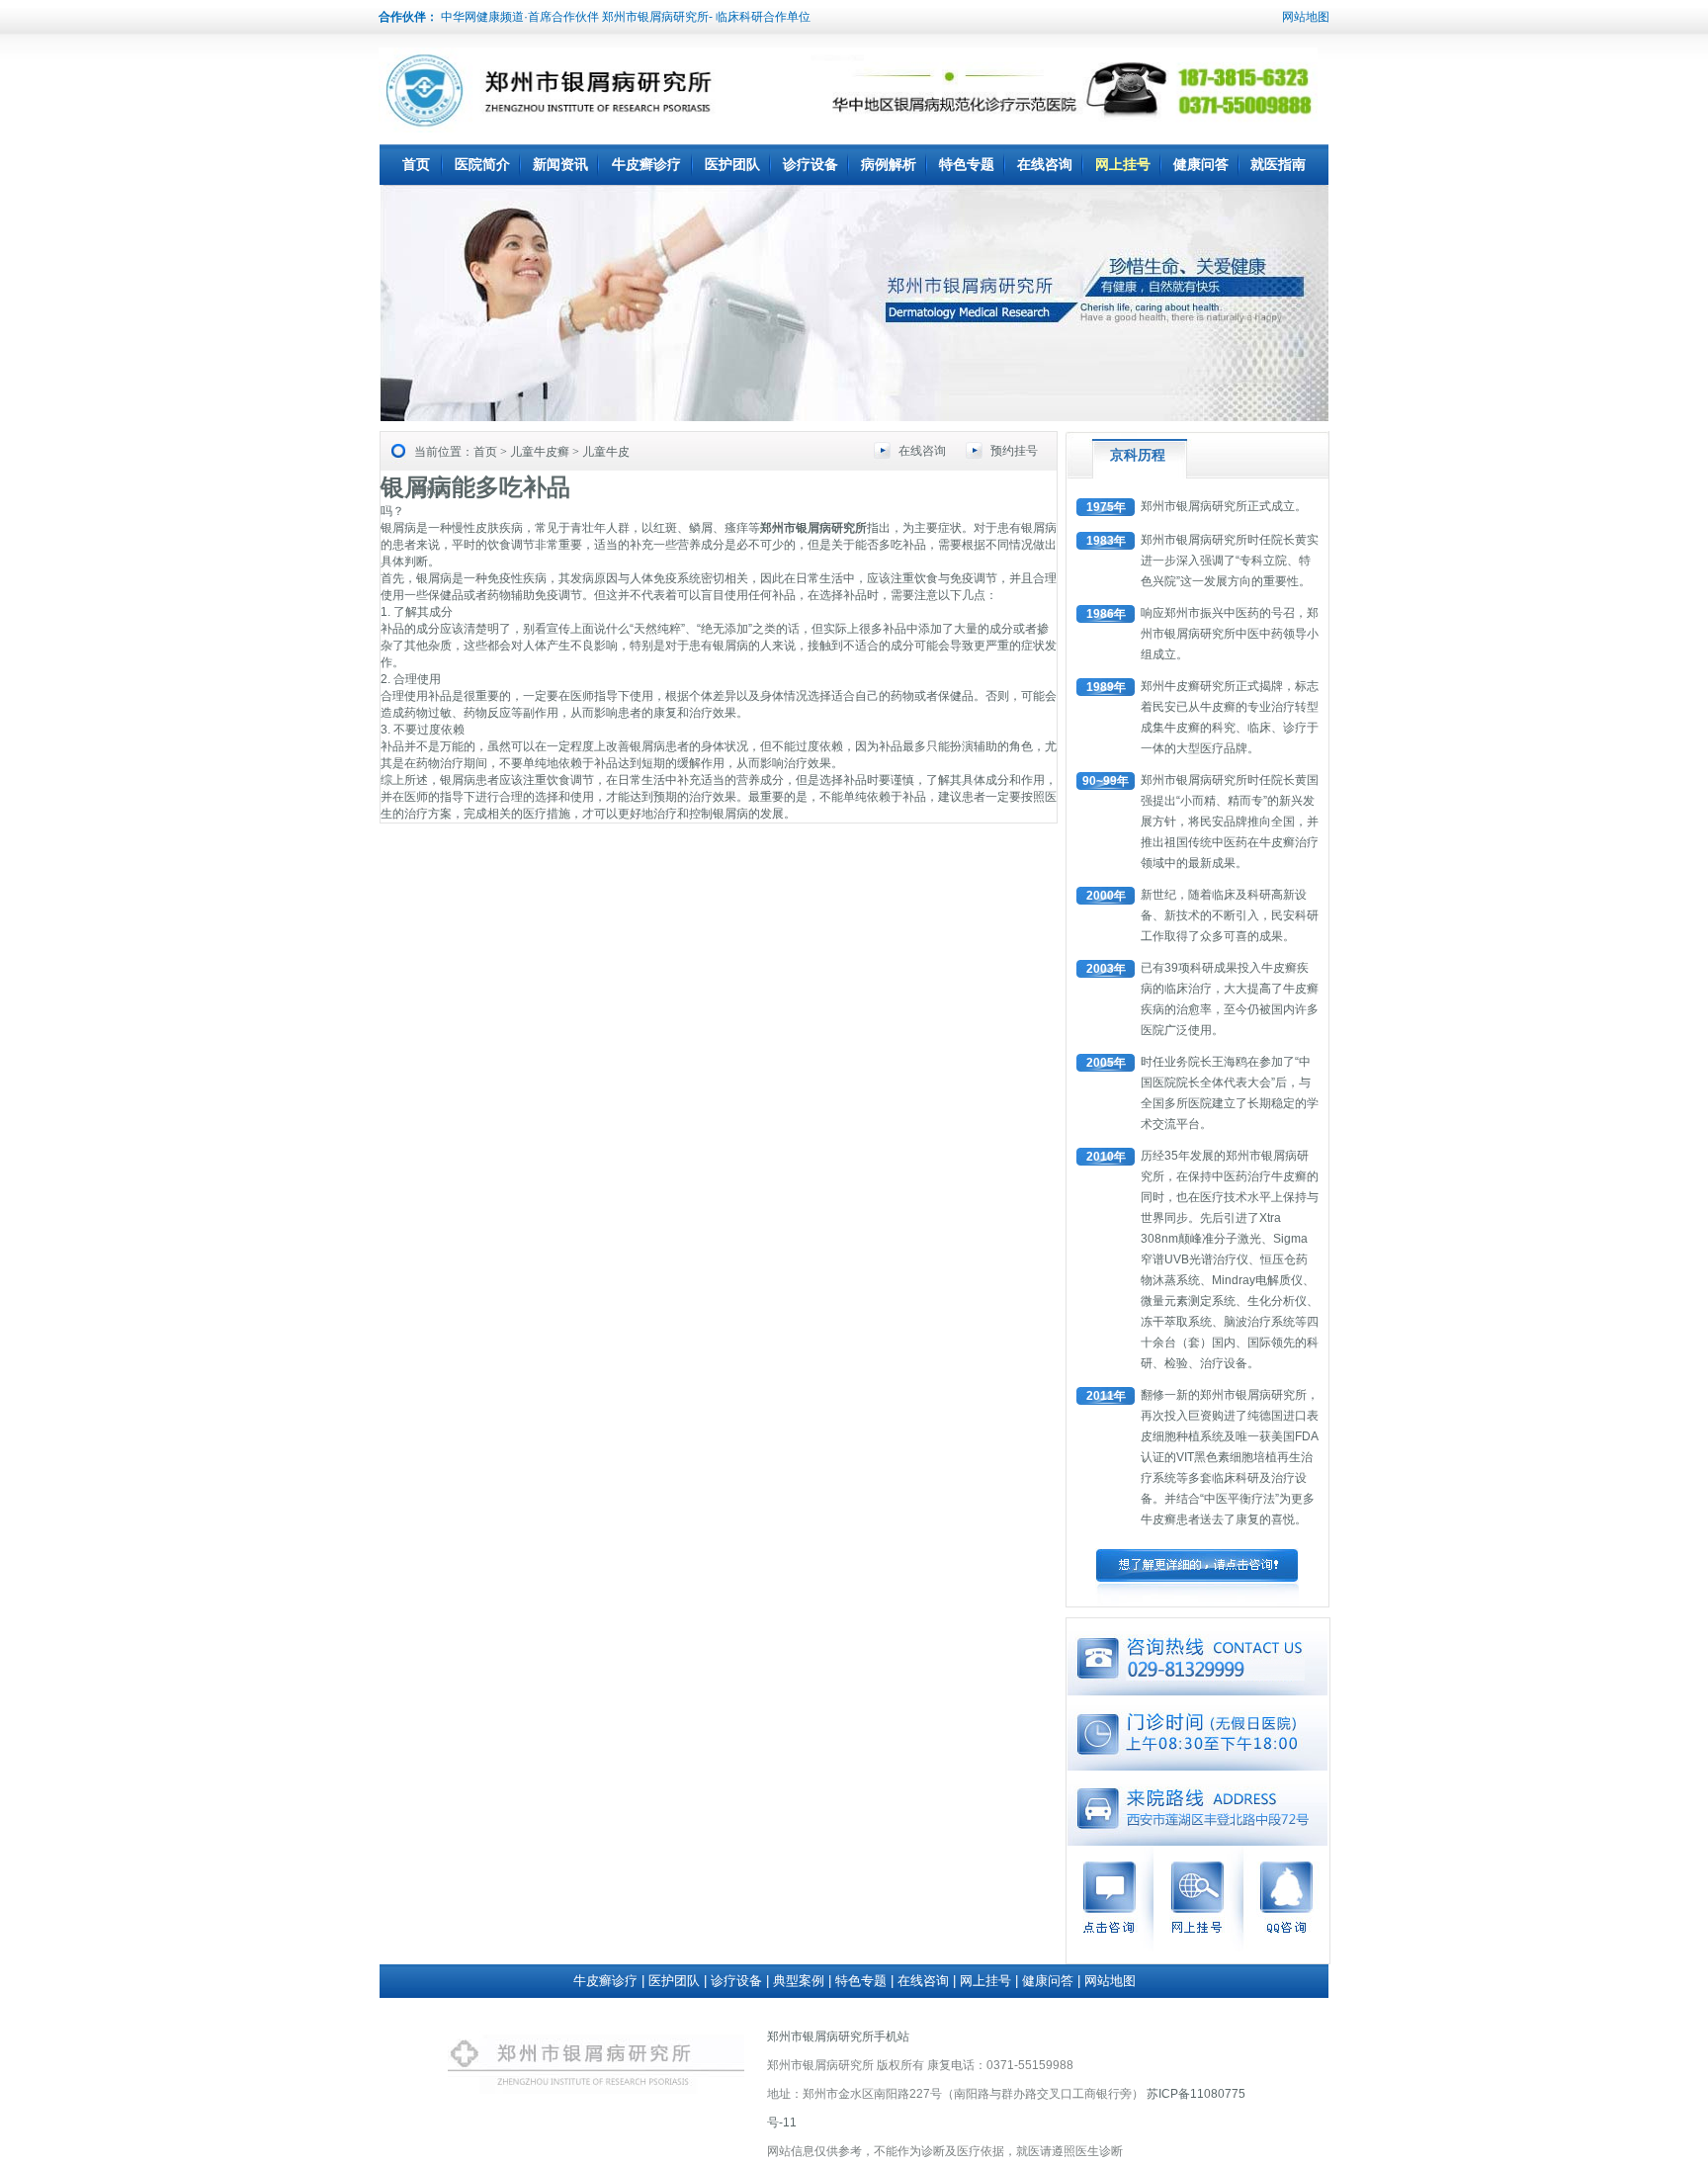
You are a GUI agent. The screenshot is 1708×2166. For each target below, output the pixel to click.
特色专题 (967, 164)
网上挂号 (1123, 164)
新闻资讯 (560, 164)
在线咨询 (1045, 164)
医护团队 (732, 164)
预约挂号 (1014, 451)
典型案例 (799, 1981)
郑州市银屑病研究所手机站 (838, 2036)
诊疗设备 (811, 164)
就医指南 (1278, 164)
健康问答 (1201, 164)
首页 (416, 164)
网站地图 (1306, 17)
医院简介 (482, 164)
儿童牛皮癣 (540, 452)
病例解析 (889, 164)
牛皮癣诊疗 (646, 164)
